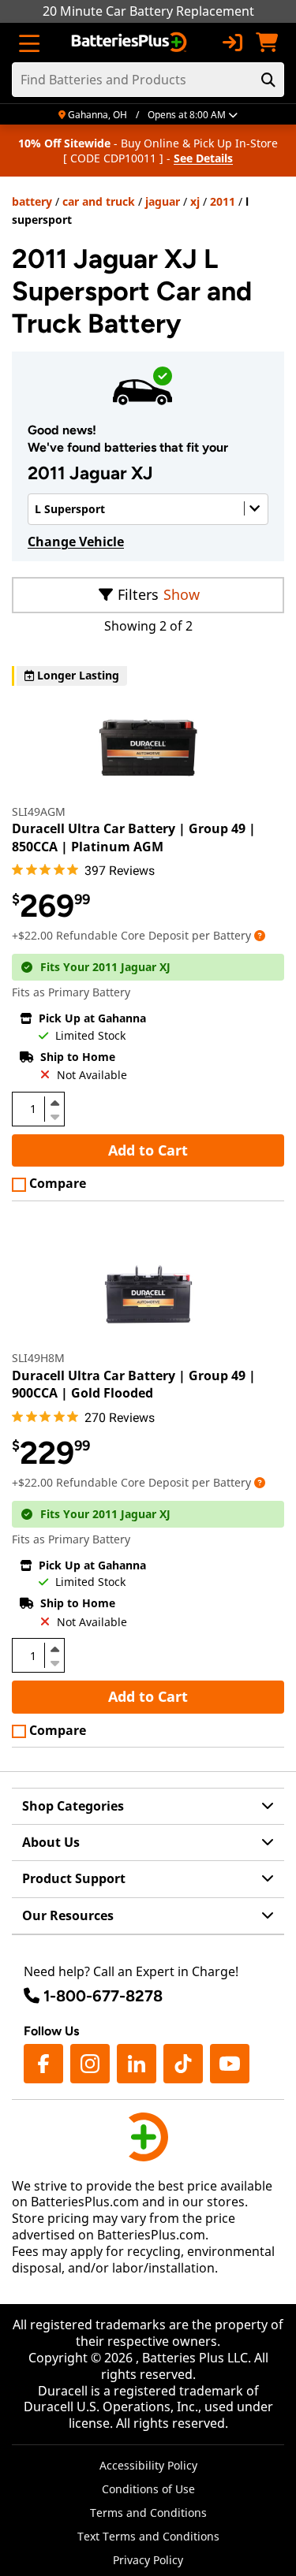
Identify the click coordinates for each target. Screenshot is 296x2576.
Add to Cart (148, 1150)
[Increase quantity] (54, 1103)
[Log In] (232, 43)
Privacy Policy (148, 2560)
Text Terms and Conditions (148, 2536)
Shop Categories (73, 1806)
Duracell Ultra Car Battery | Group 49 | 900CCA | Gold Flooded (134, 1384)
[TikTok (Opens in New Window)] (183, 2064)
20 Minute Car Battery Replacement (148, 11)
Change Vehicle (76, 542)
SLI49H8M (38, 1358)
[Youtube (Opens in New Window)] (230, 2064)
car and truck (99, 201)
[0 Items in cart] (267, 43)
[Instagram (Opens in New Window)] (90, 2064)
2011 (223, 201)
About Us (51, 1842)
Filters (138, 594)
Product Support (74, 1878)
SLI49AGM (39, 812)
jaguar (163, 201)
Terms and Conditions (148, 2513)
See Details (203, 158)
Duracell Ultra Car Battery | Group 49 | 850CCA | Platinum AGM (134, 837)
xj (195, 201)
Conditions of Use (148, 2489)
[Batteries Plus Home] (131, 43)
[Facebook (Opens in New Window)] (43, 2064)
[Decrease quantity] (54, 1115)
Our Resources (68, 1915)
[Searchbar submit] (268, 80)
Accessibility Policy (148, 2465)
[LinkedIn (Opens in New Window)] (137, 2064)
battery (32, 201)
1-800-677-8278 (103, 1996)
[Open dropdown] (260, 935)
